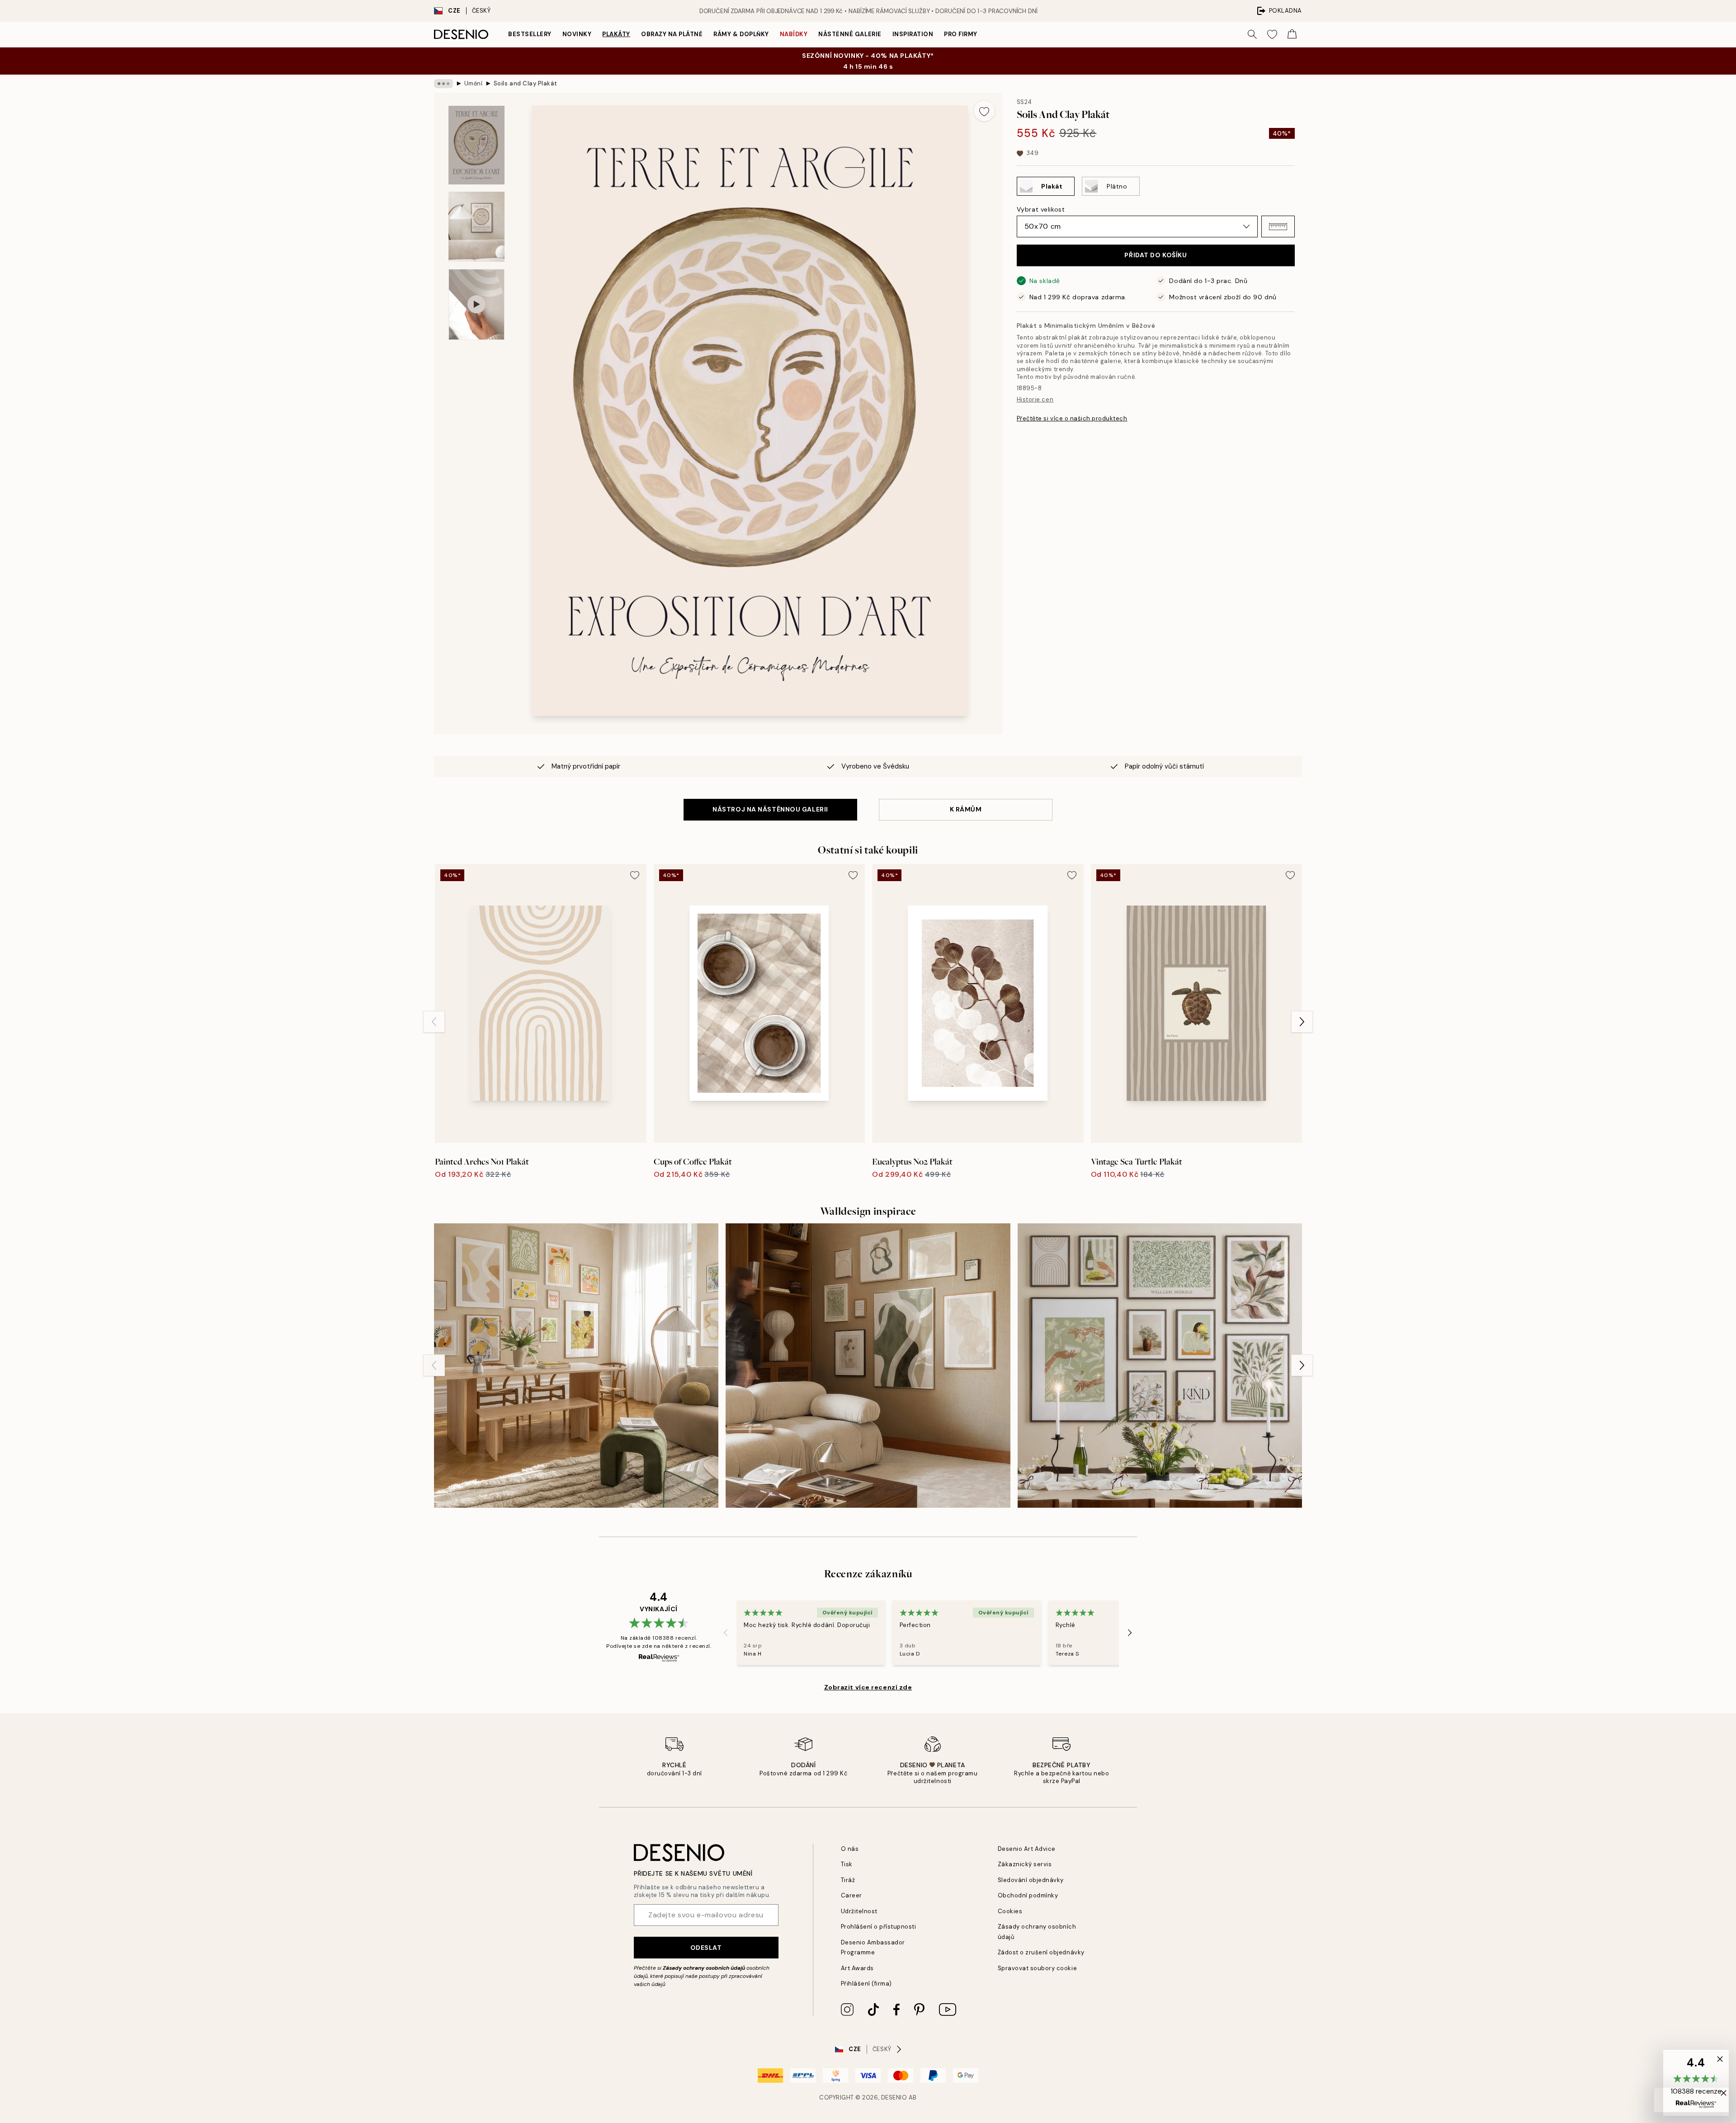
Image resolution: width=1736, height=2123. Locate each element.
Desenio (894, 2097)
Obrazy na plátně (672, 34)
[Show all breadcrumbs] (443, 84)
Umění (474, 83)
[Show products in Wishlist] (1272, 34)
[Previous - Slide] (434, 1022)
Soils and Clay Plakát (526, 83)
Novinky (577, 34)
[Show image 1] (476, 145)
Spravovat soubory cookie (1037, 1968)
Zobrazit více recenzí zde (868, 1687)
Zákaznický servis (1025, 1864)
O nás (850, 1849)
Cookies (1010, 1911)
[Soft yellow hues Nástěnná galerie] (576, 1366)
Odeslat (706, 1948)
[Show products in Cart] (1292, 34)
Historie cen (1035, 399)
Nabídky (794, 34)
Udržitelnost (859, 1911)
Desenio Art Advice (1027, 1849)
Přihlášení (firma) (866, 1984)
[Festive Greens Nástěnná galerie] (1160, 1366)
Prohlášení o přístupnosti (879, 1927)
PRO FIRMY (961, 34)
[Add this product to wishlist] (984, 111)
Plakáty (616, 34)
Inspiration (913, 34)
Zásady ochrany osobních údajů (704, 1968)
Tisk (847, 1864)
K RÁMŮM (966, 809)
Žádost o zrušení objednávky (1041, 1952)
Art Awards (857, 1968)
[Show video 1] (476, 304)
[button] (1278, 226)
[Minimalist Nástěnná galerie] (868, 1366)
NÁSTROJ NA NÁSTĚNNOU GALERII (770, 809)
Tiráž (848, 1880)
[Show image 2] (476, 227)
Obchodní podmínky (1028, 1895)
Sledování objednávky (1031, 1880)
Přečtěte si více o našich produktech (1072, 418)
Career (851, 1895)
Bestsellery (530, 34)
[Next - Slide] (1302, 1022)
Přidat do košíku (1156, 255)
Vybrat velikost (1041, 209)
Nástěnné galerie (850, 34)
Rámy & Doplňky (741, 34)
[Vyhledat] (1252, 34)
